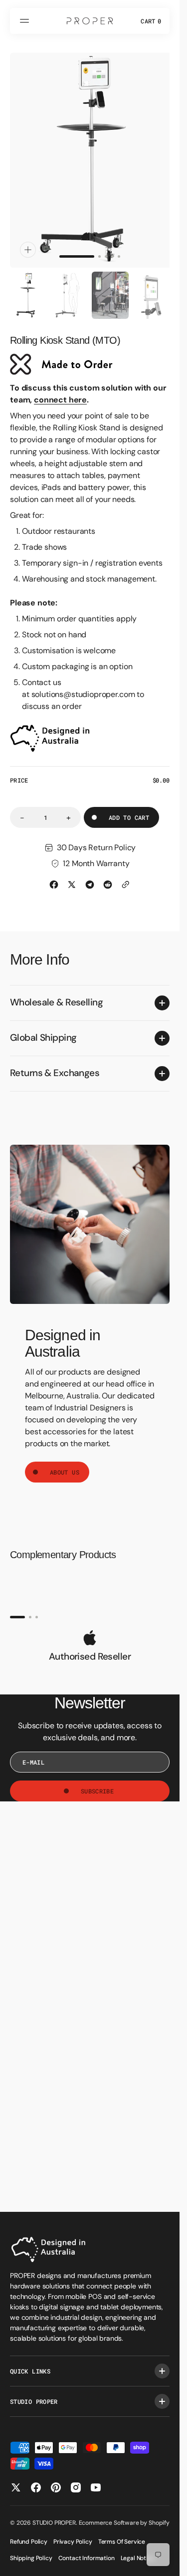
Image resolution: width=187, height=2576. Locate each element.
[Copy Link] (126, 875)
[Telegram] (90, 875)
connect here (60, 390)
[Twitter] (72, 875)
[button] (26, 21)
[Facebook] (54, 875)
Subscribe (97, 1782)
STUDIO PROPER (54, 2523)
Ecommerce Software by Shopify (124, 2523)
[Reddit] (108, 875)
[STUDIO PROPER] (90, 21)
